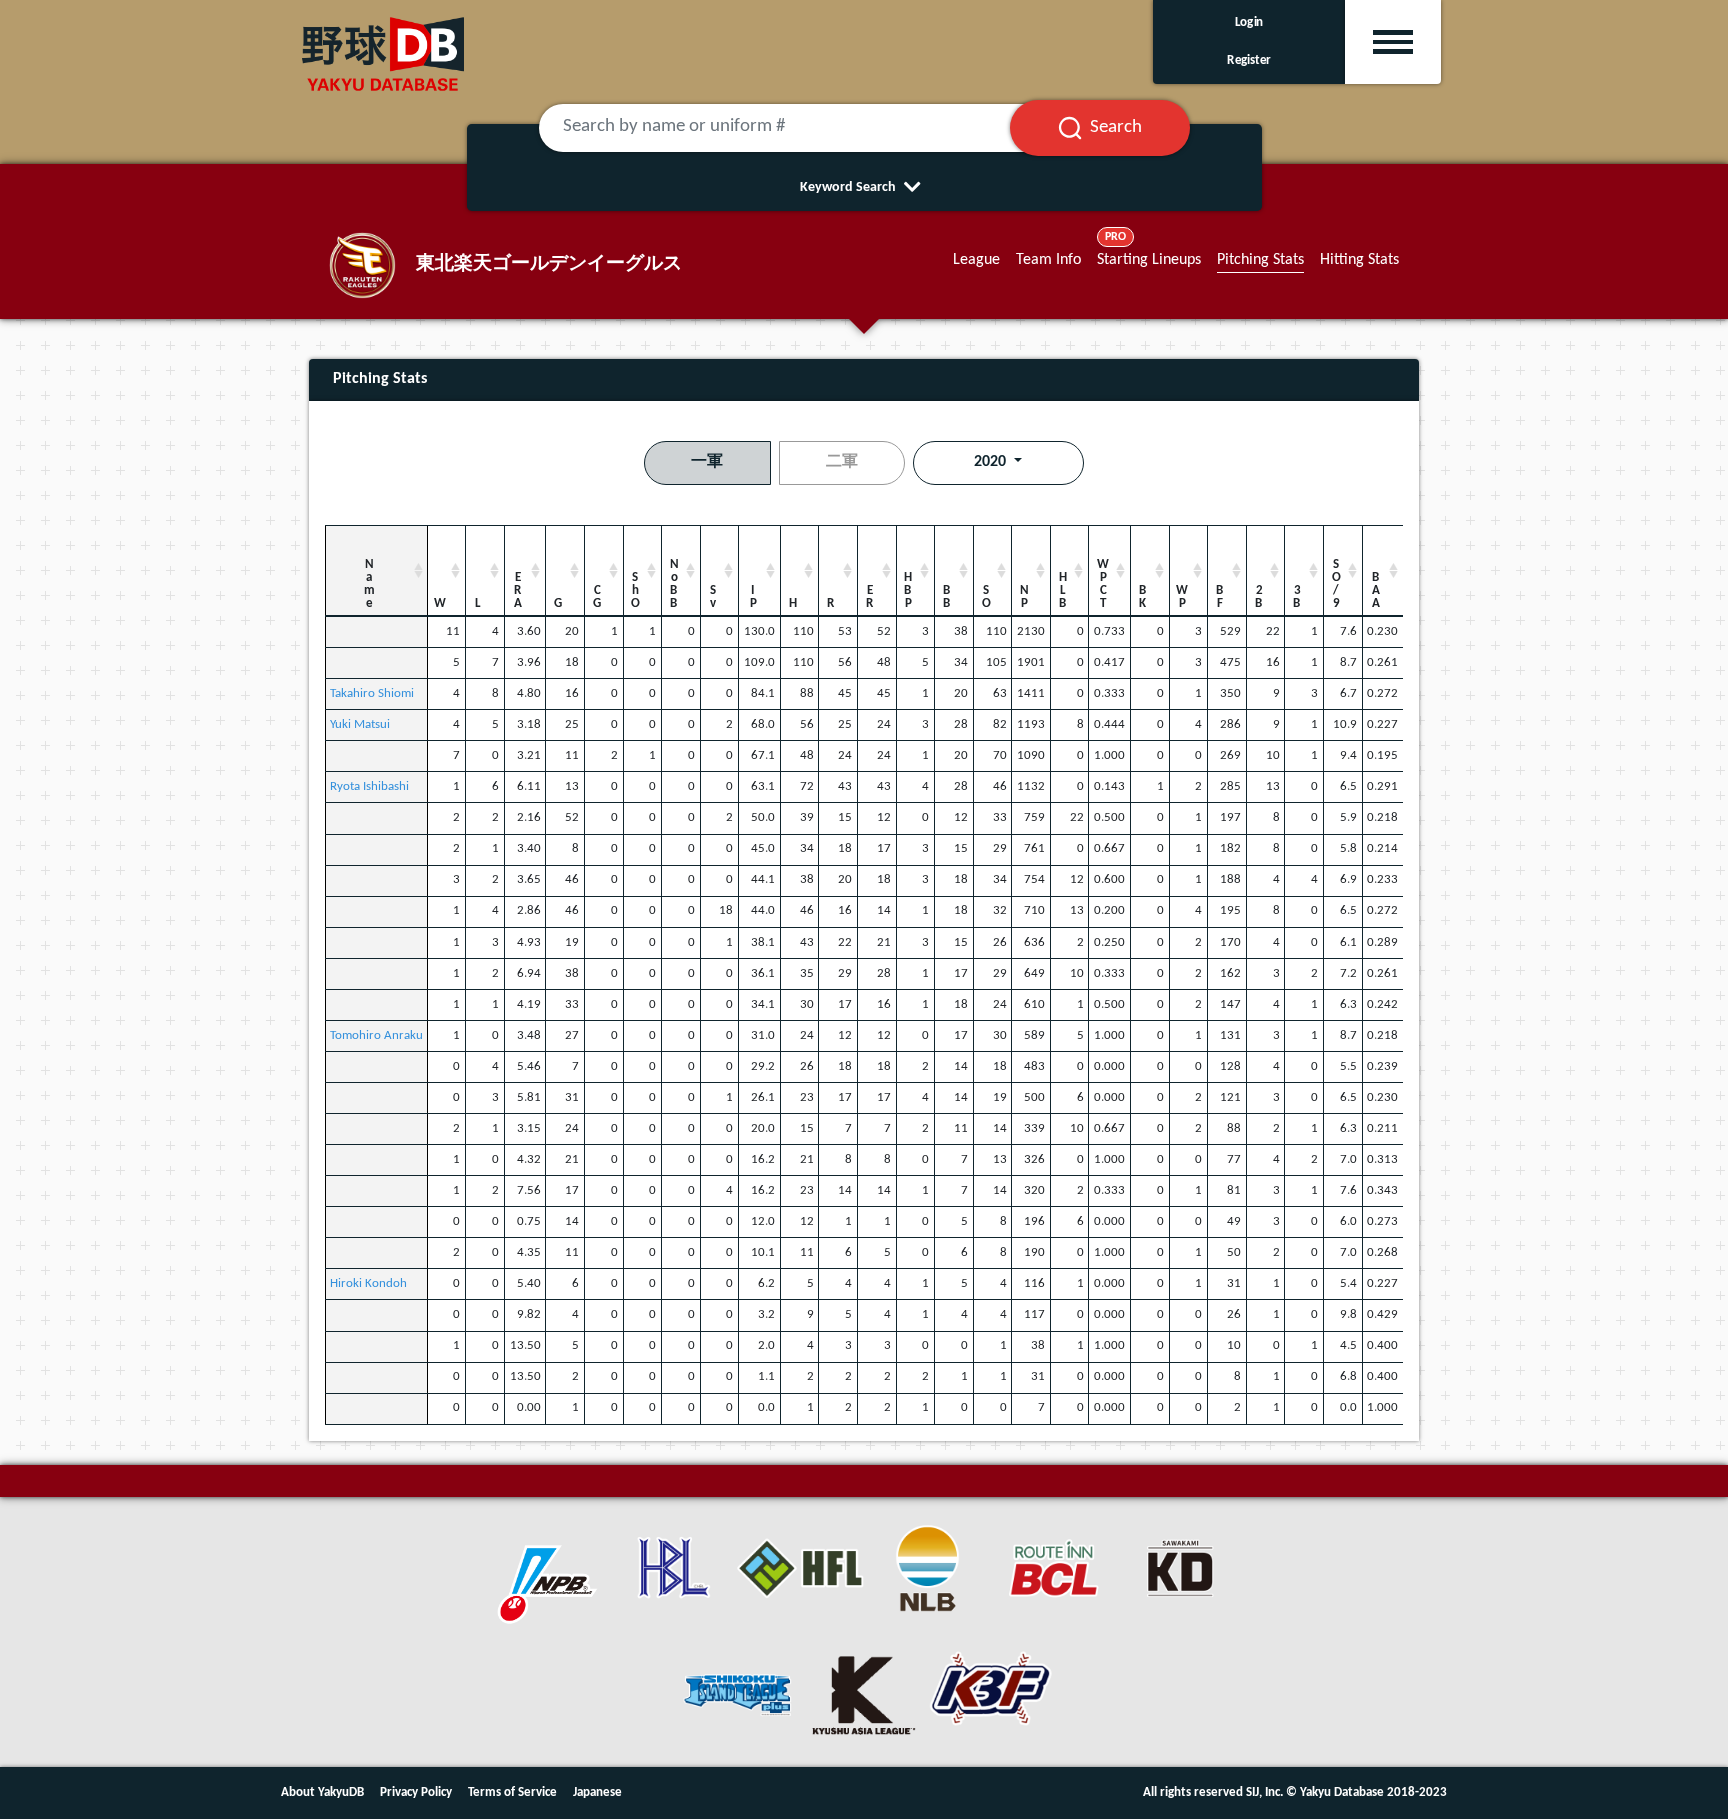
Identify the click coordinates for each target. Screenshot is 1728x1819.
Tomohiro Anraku (376, 1035)
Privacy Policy (416, 1792)
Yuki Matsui (360, 724)
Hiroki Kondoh (368, 1283)
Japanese (597, 1792)
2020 (992, 462)
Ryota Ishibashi (369, 786)
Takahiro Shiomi (372, 693)
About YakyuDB (322, 1792)
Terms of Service (512, 1792)
